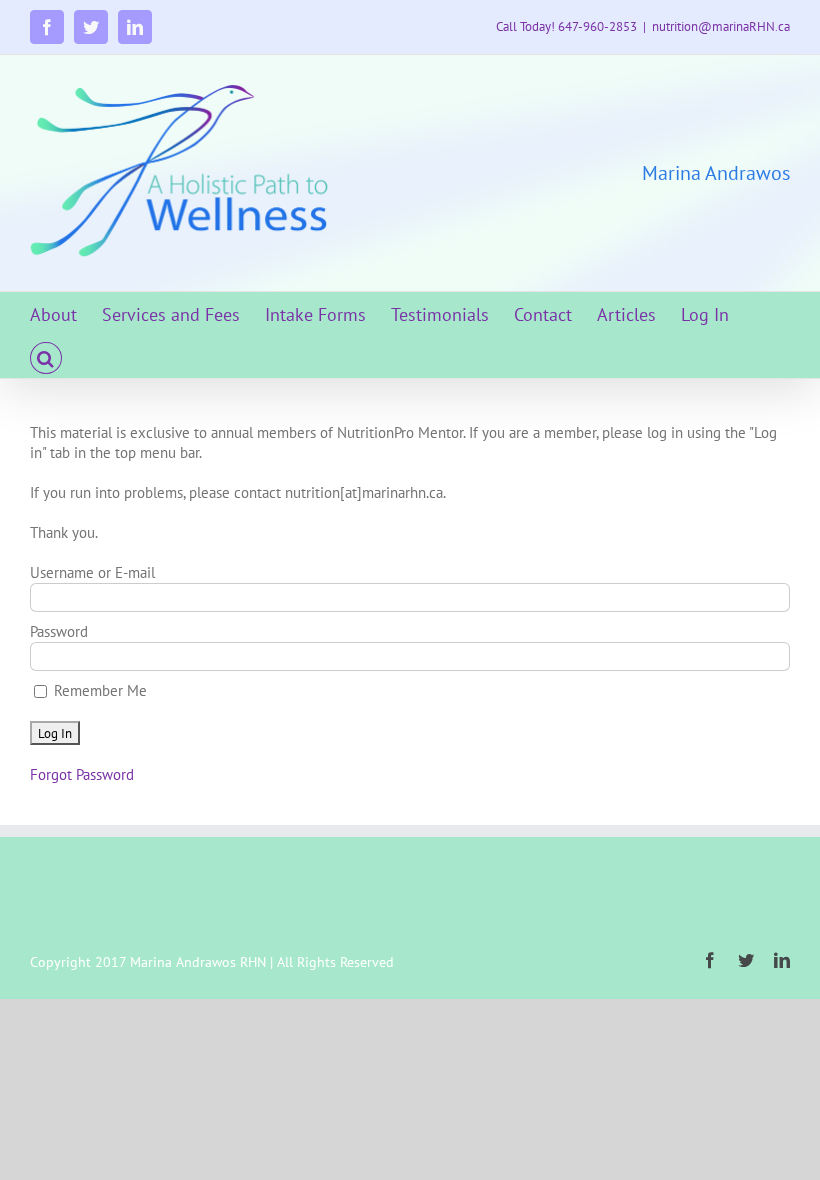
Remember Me (98, 690)
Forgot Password (82, 774)
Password (59, 631)
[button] (46, 356)
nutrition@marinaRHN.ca (721, 26)
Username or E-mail (92, 572)
